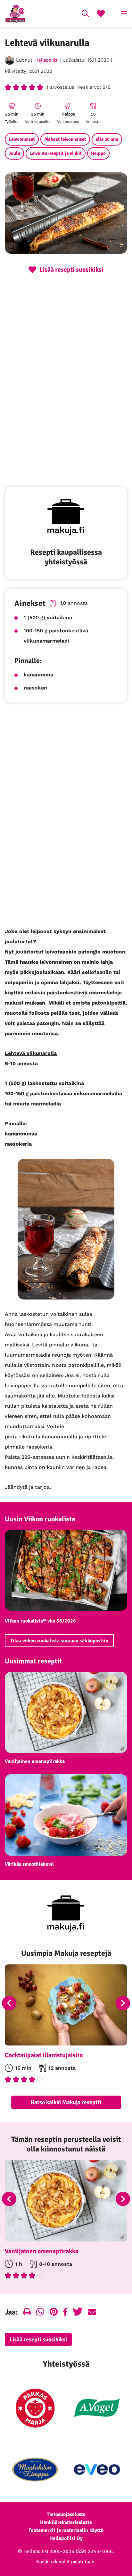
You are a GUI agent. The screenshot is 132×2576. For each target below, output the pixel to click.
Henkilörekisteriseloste (66, 2522)
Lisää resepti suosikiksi (38, 2339)
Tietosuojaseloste (66, 2514)
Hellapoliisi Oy (66, 2538)
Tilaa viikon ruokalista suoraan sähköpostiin (59, 1641)
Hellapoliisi (47, 60)
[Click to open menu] (124, 14)
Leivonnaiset (22, 139)
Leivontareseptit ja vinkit (56, 153)
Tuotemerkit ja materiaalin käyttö (66, 2530)
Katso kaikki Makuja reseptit (66, 2102)
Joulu (14, 153)
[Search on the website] (85, 14)
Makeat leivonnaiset (65, 139)
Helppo (98, 153)
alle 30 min (107, 139)
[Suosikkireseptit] (101, 14)
